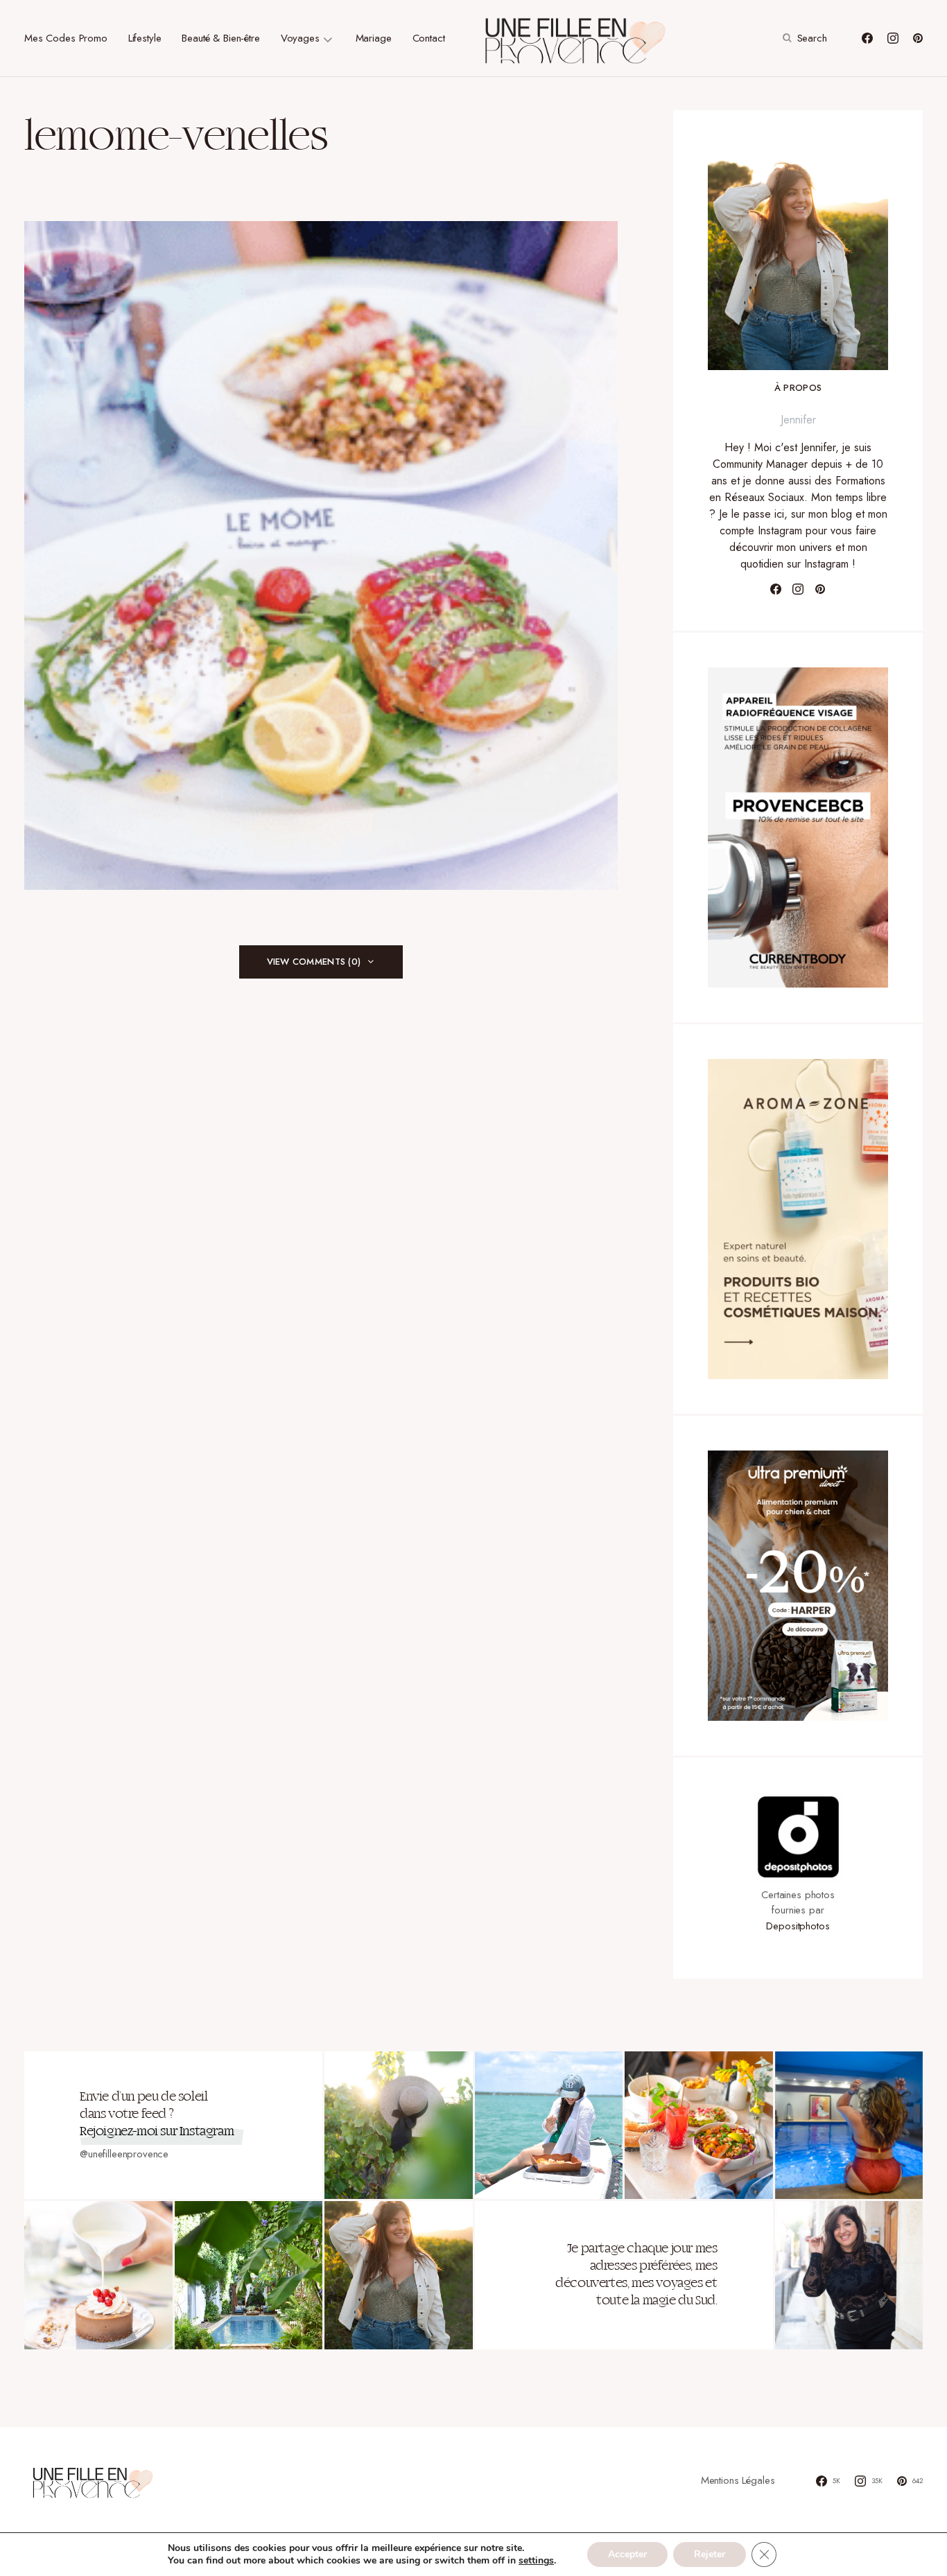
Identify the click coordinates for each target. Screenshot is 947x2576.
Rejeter (710, 2554)
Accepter (627, 2554)
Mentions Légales (738, 2480)
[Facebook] (867, 38)
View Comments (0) (314, 962)
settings (536, 2561)
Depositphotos (798, 1926)
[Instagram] (893, 38)
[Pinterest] (918, 38)
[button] (803, 38)
